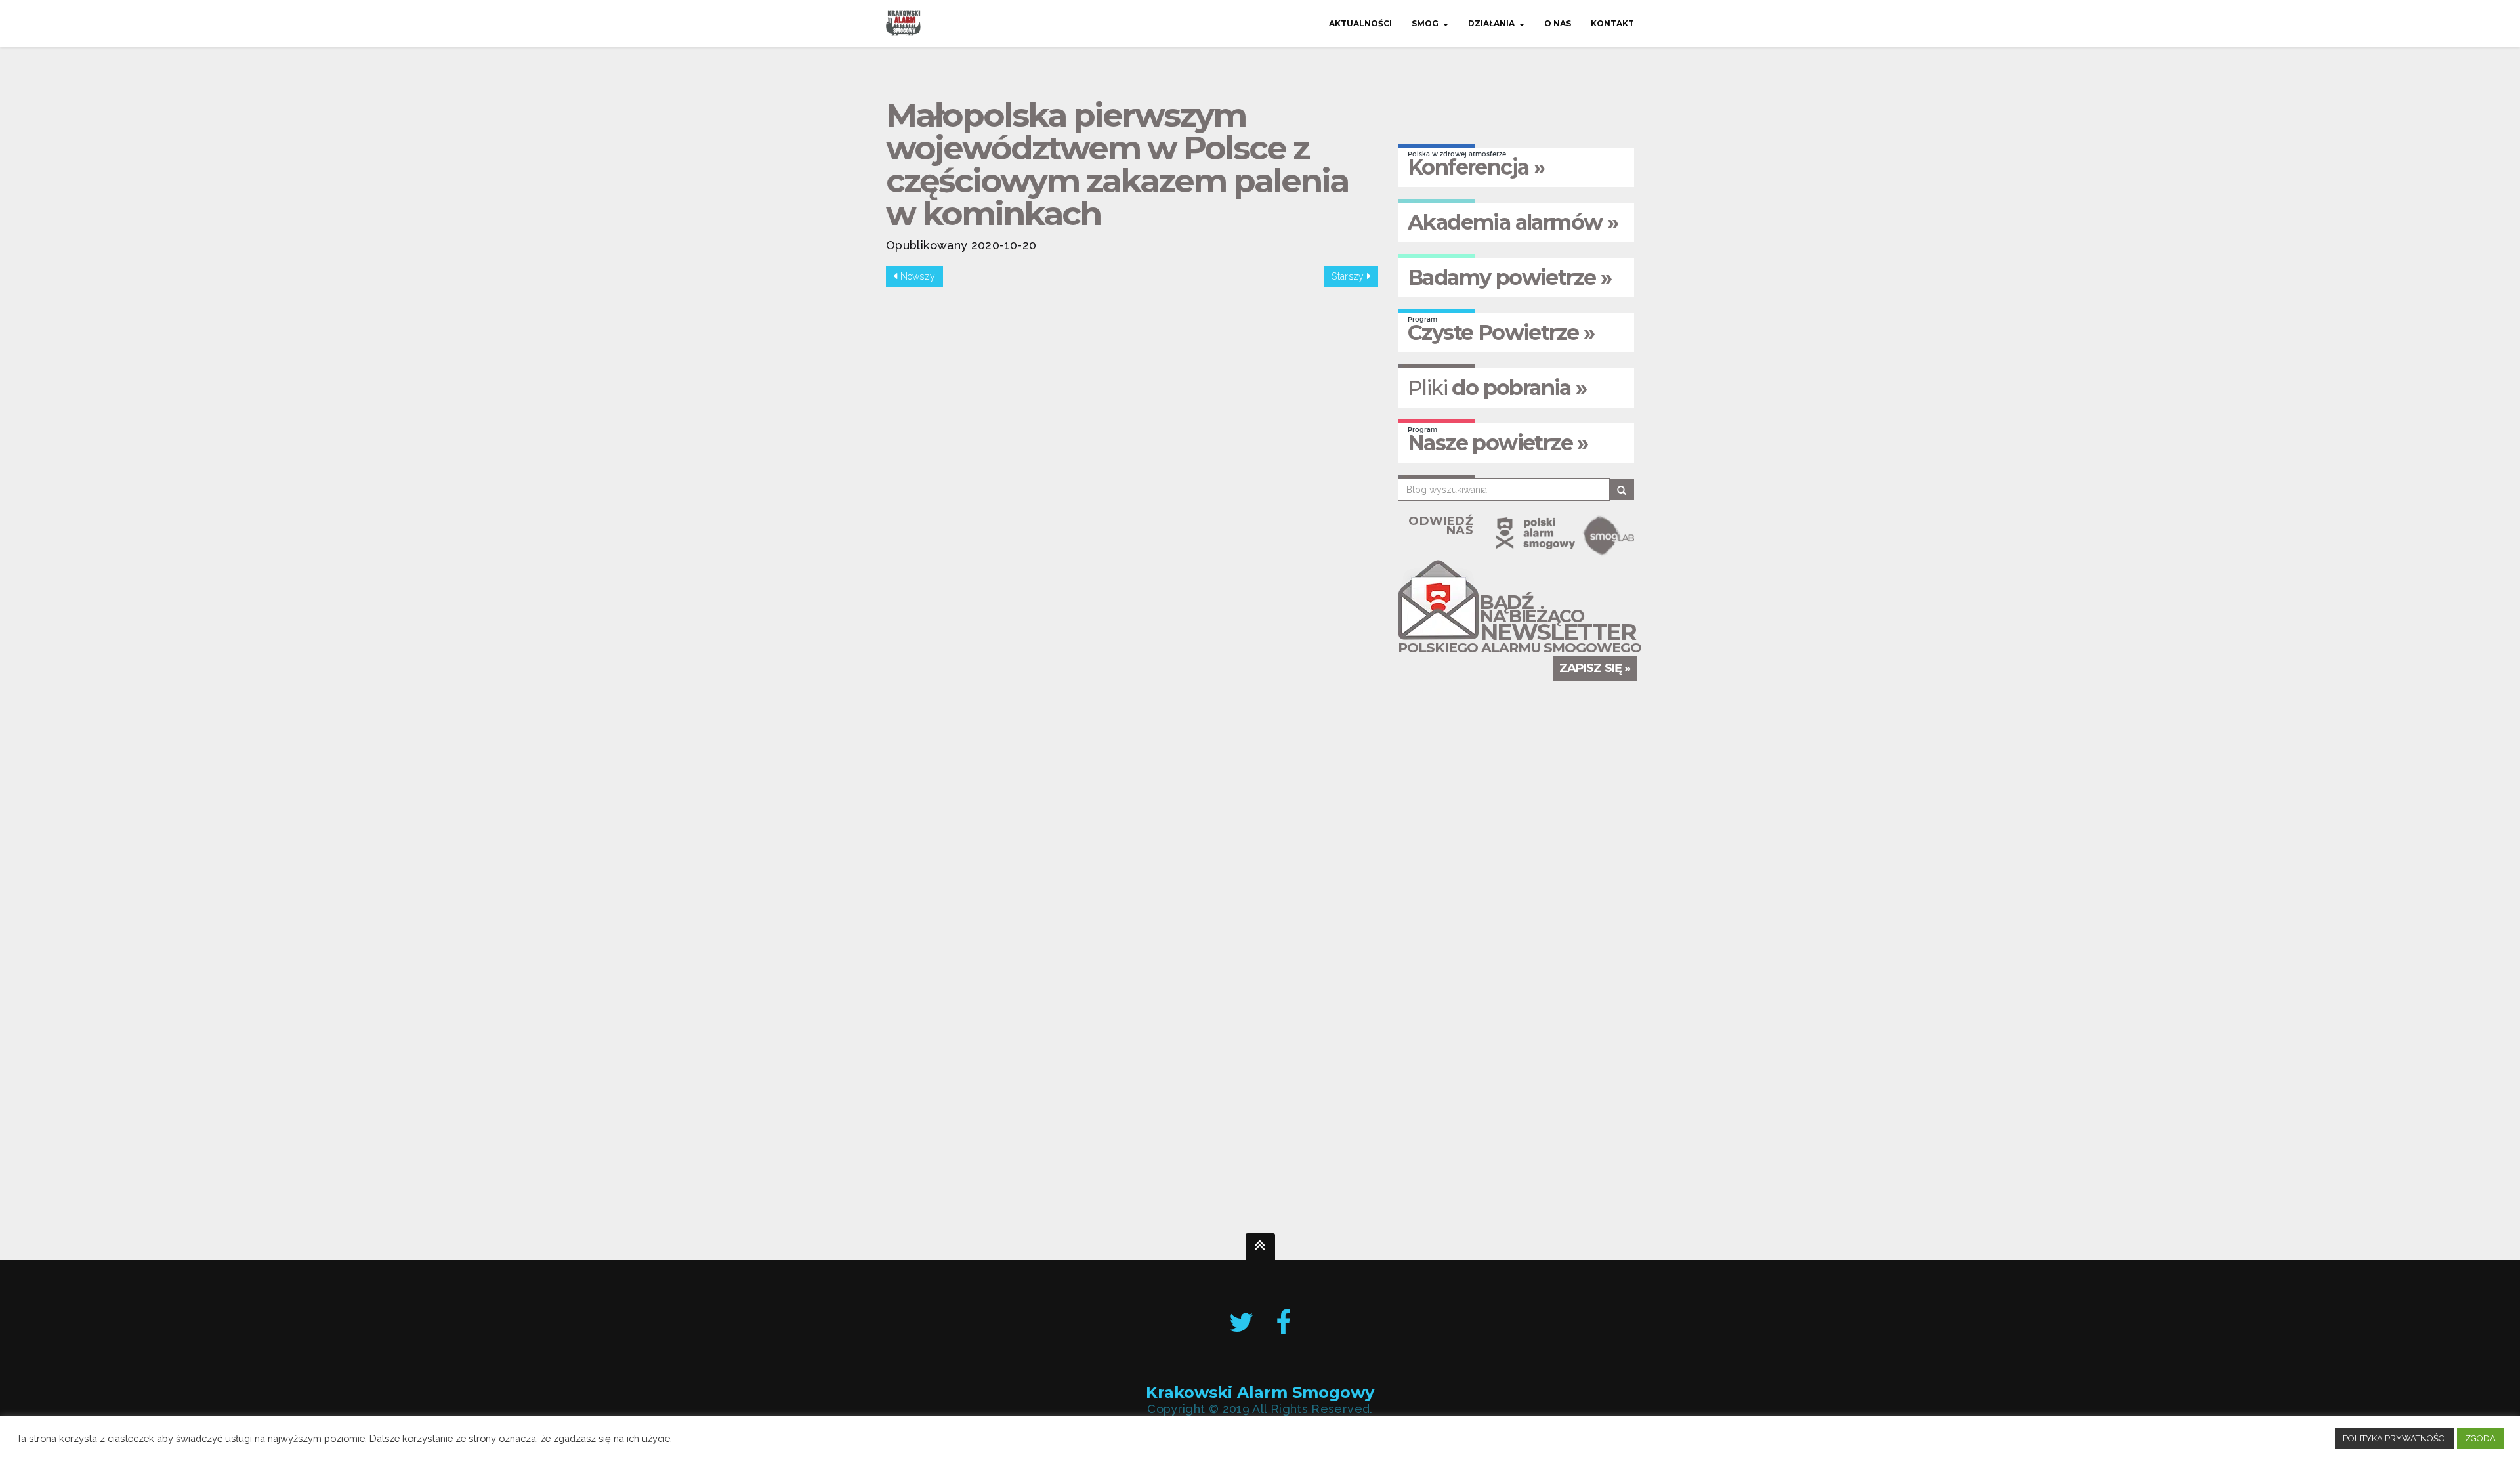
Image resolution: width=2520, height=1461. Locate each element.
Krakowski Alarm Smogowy (1260, 1392)
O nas (1558, 23)
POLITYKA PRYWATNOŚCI (2394, 1438)
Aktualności (1360, 23)
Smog (1425, 23)
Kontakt (1612, 23)
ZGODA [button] (2480, 1438)
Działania (1491, 23)
